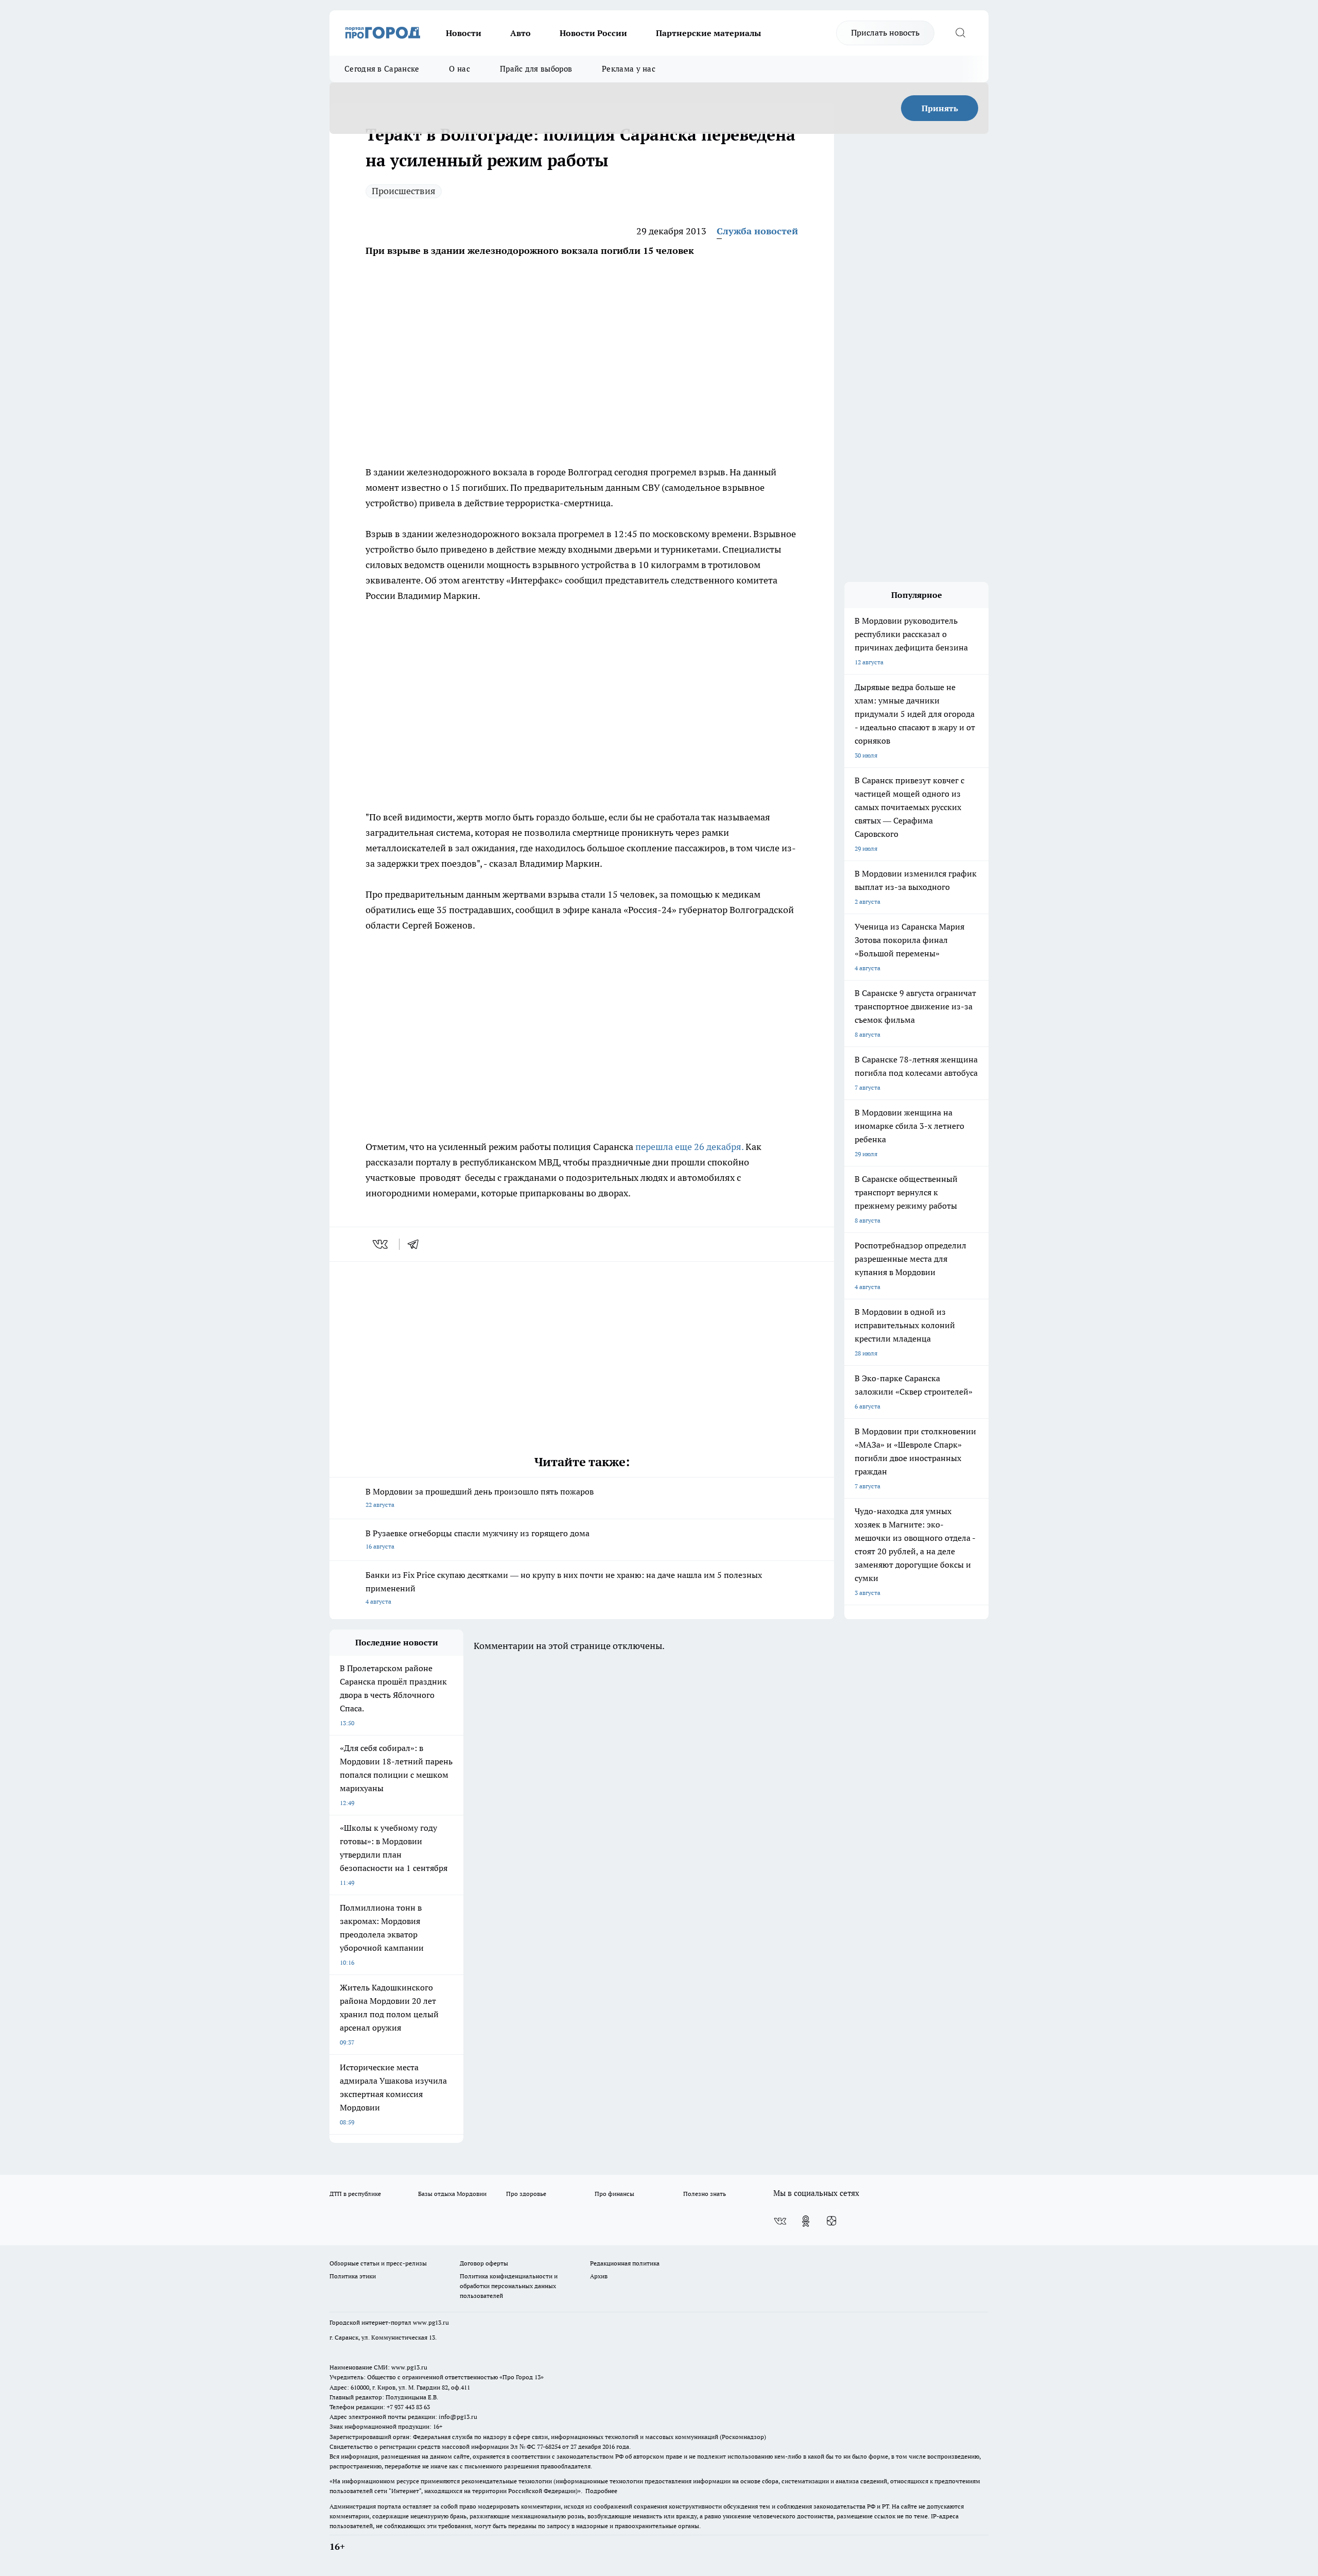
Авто (521, 33)
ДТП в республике (355, 2194)
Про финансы (614, 2194)
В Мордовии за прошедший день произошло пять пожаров (480, 1497)
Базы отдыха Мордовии (452, 2194)
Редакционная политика (625, 2263)
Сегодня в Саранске (382, 69)
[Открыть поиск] (960, 33)
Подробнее (601, 2491)
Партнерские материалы (708, 33)
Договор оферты (484, 2263)
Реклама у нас (629, 69)
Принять (940, 108)
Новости (464, 33)
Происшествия (404, 191)
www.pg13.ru (431, 2322)
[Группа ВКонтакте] (780, 2221)
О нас (459, 69)
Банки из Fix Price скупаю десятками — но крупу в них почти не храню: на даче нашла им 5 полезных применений (564, 1587)
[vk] (381, 1244)
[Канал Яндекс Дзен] (831, 2221)
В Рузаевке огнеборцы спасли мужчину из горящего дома (478, 1539)
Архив (599, 2276)
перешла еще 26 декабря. (689, 1147)
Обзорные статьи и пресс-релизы (378, 2263)
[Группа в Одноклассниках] (806, 2221)
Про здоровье (526, 2194)
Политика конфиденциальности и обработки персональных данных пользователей (509, 2286)
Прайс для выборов (536, 69)
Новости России (593, 33)
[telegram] (417, 1244)
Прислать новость (885, 32)
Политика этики (353, 2276)
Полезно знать (705, 2194)
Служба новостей (757, 231)
